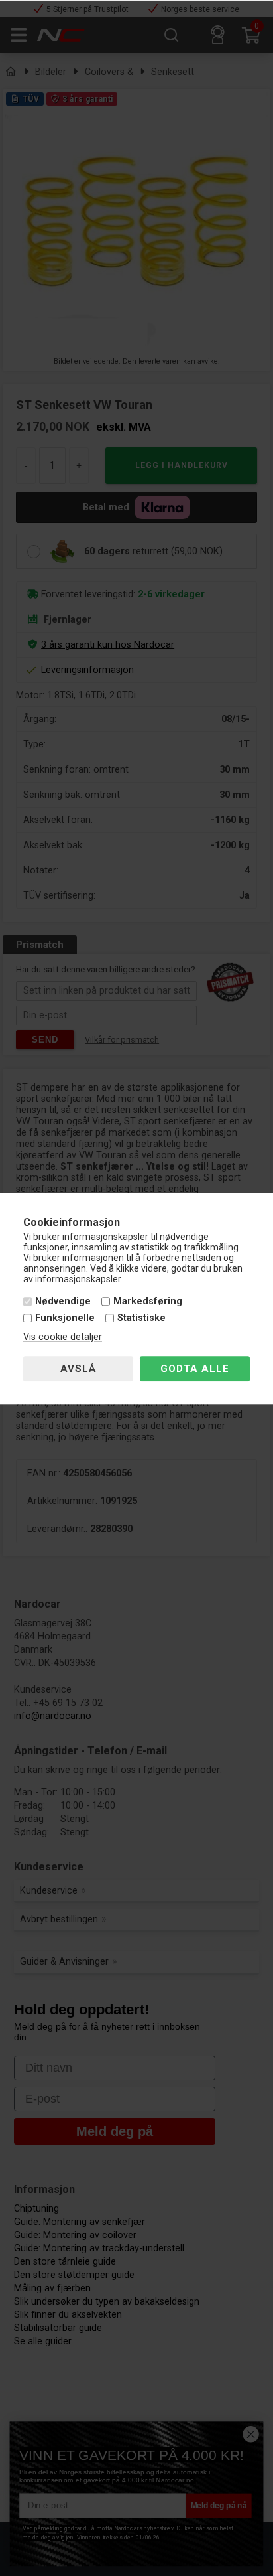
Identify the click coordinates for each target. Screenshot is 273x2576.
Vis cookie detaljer (63, 1338)
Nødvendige (63, 1301)
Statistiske (141, 1319)
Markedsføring (148, 1301)
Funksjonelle (65, 1319)
